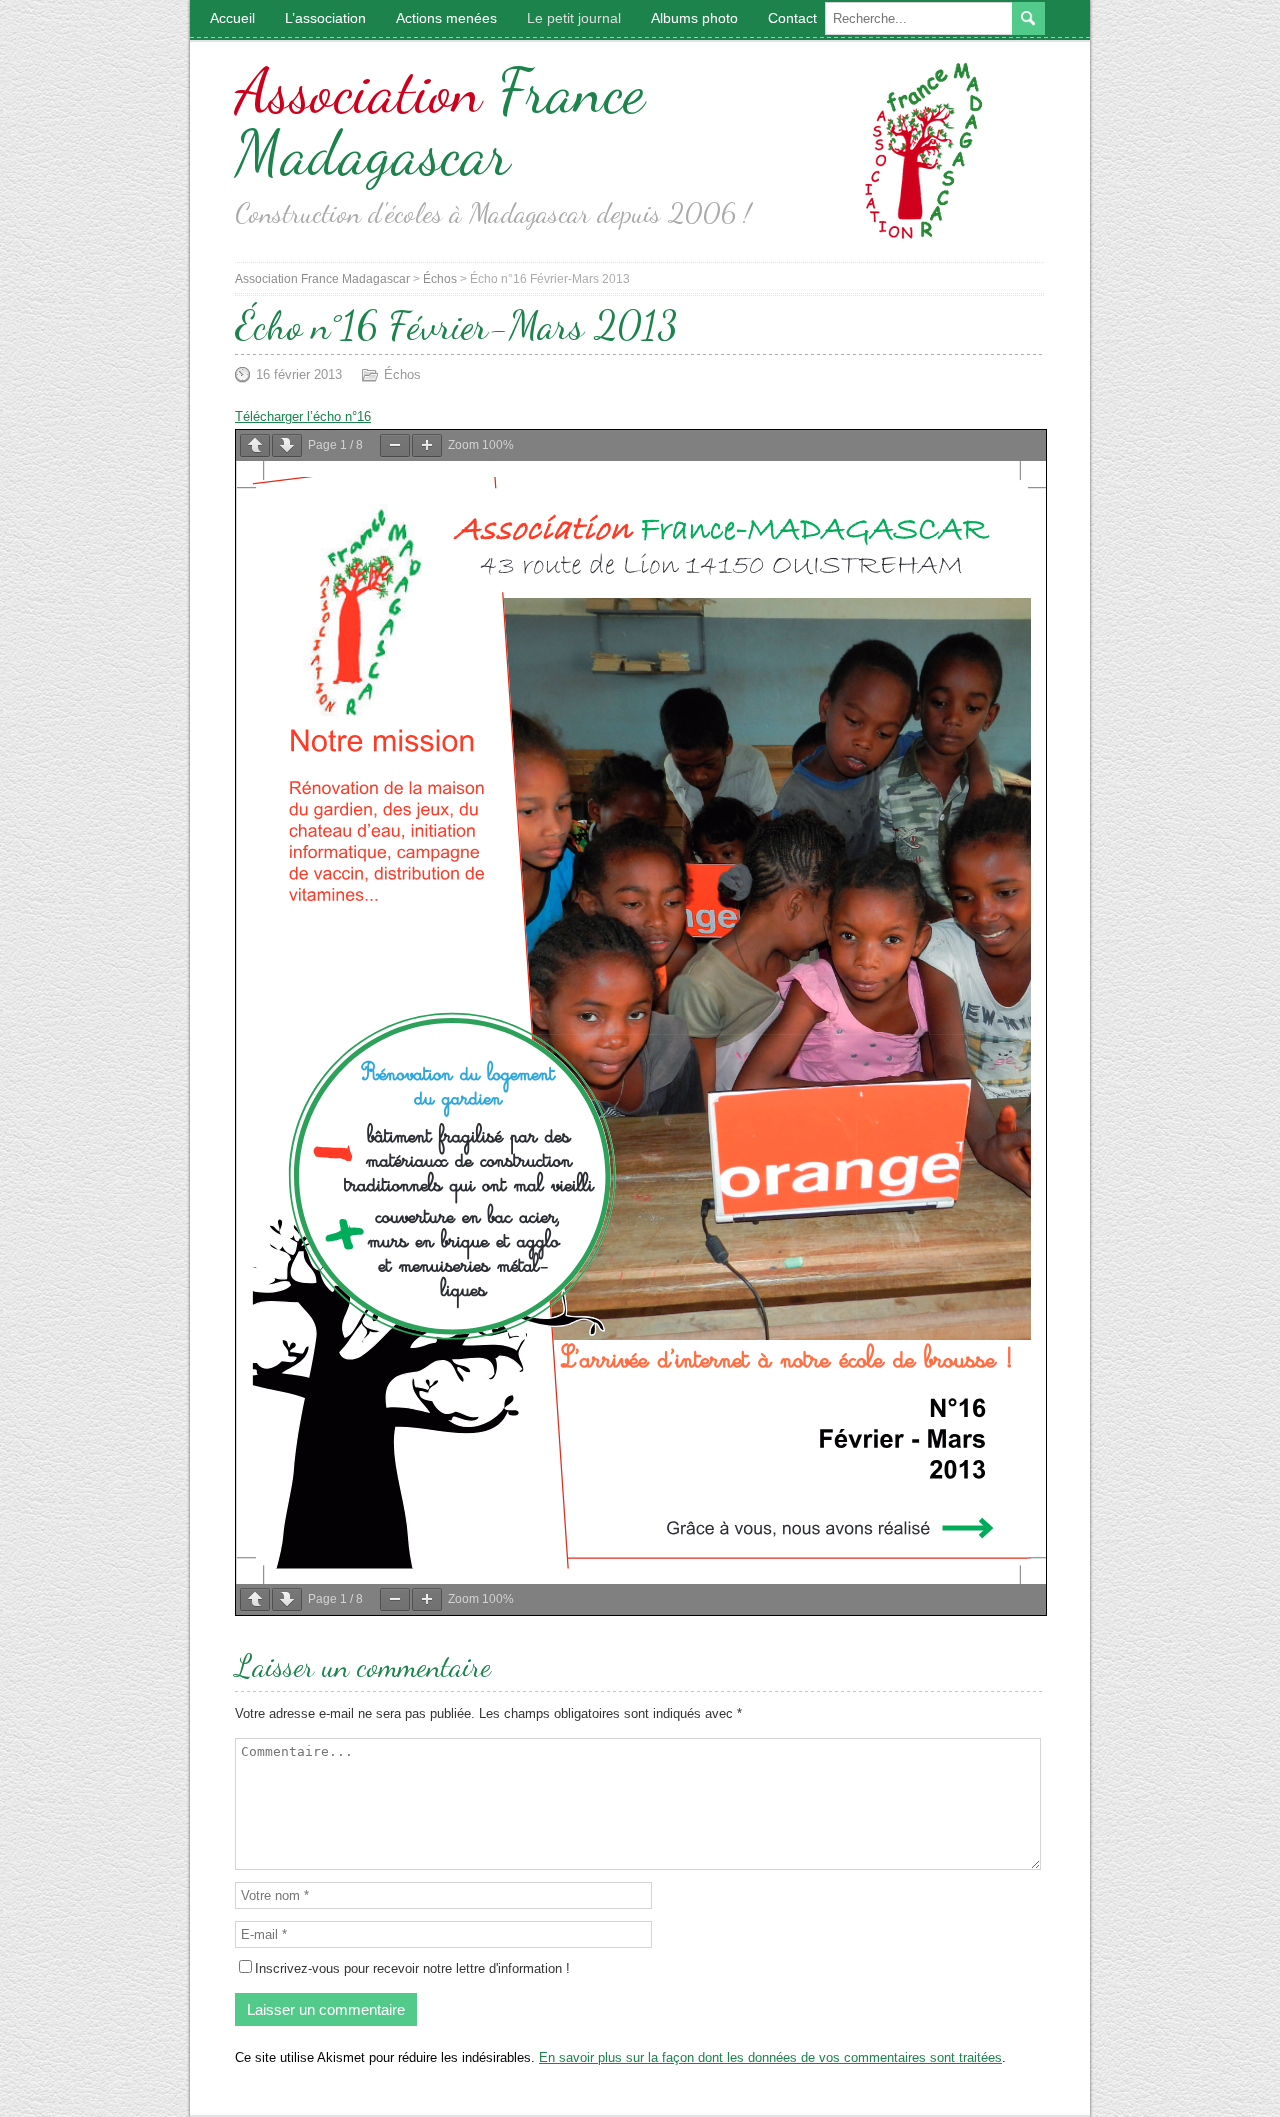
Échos (402, 374)
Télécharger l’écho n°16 (303, 416)
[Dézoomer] (395, 445)
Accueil (232, 18)
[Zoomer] (427, 445)
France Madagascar (440, 122)
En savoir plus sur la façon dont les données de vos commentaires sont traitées (770, 2057)
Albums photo (694, 18)
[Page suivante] (287, 445)
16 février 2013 (299, 374)
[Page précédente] (255, 445)
